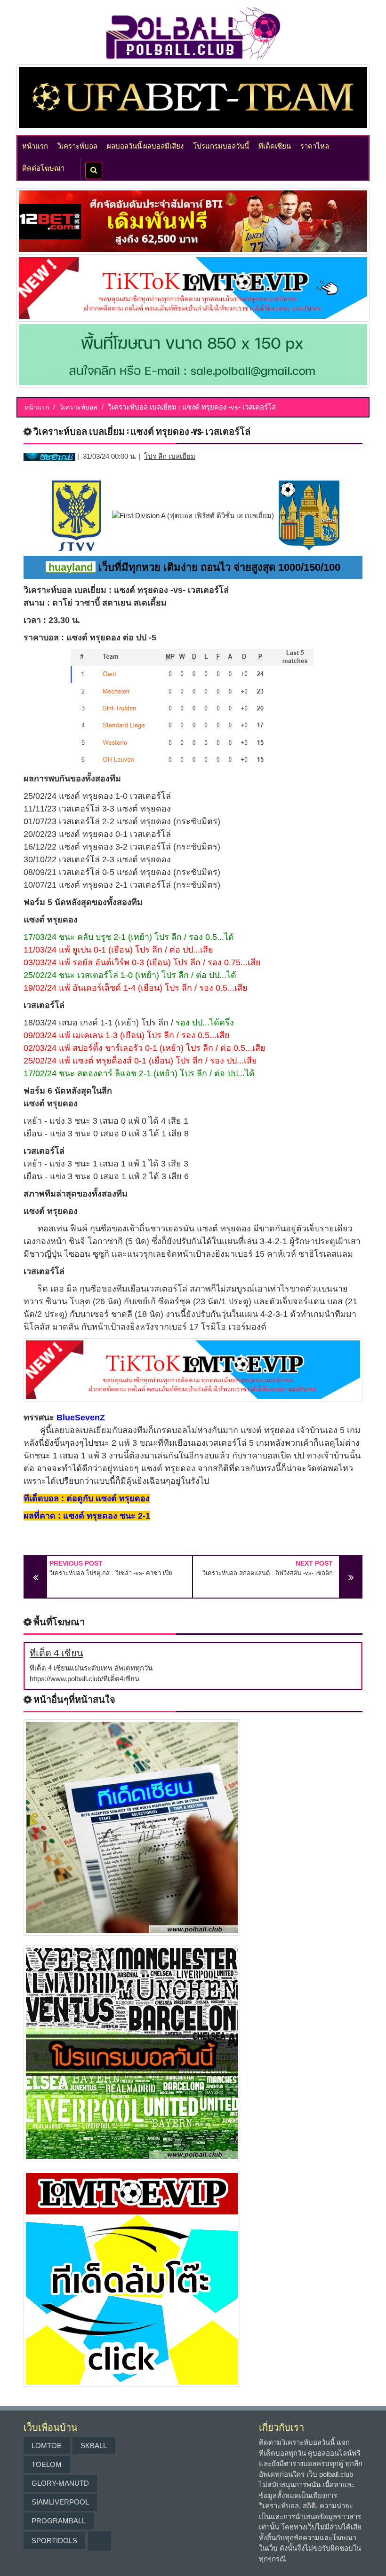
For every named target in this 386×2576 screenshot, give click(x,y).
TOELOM (47, 2464)
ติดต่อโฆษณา (43, 167)
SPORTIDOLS (54, 2541)
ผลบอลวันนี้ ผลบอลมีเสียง (145, 145)
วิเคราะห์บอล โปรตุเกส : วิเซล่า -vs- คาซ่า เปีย (111, 1573)
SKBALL (94, 2446)
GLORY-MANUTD (60, 2483)
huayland (71, 567)
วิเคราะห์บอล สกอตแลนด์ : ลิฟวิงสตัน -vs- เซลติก (268, 1573)
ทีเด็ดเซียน (275, 145)
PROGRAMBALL (59, 2521)
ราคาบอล (41, 638)
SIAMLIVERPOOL (60, 2502)
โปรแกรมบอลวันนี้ (221, 145)
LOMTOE (47, 2446)
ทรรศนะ (39, 1418)
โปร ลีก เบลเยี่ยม (170, 456)
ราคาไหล (315, 145)
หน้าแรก (35, 145)
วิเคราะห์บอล (77, 145)
